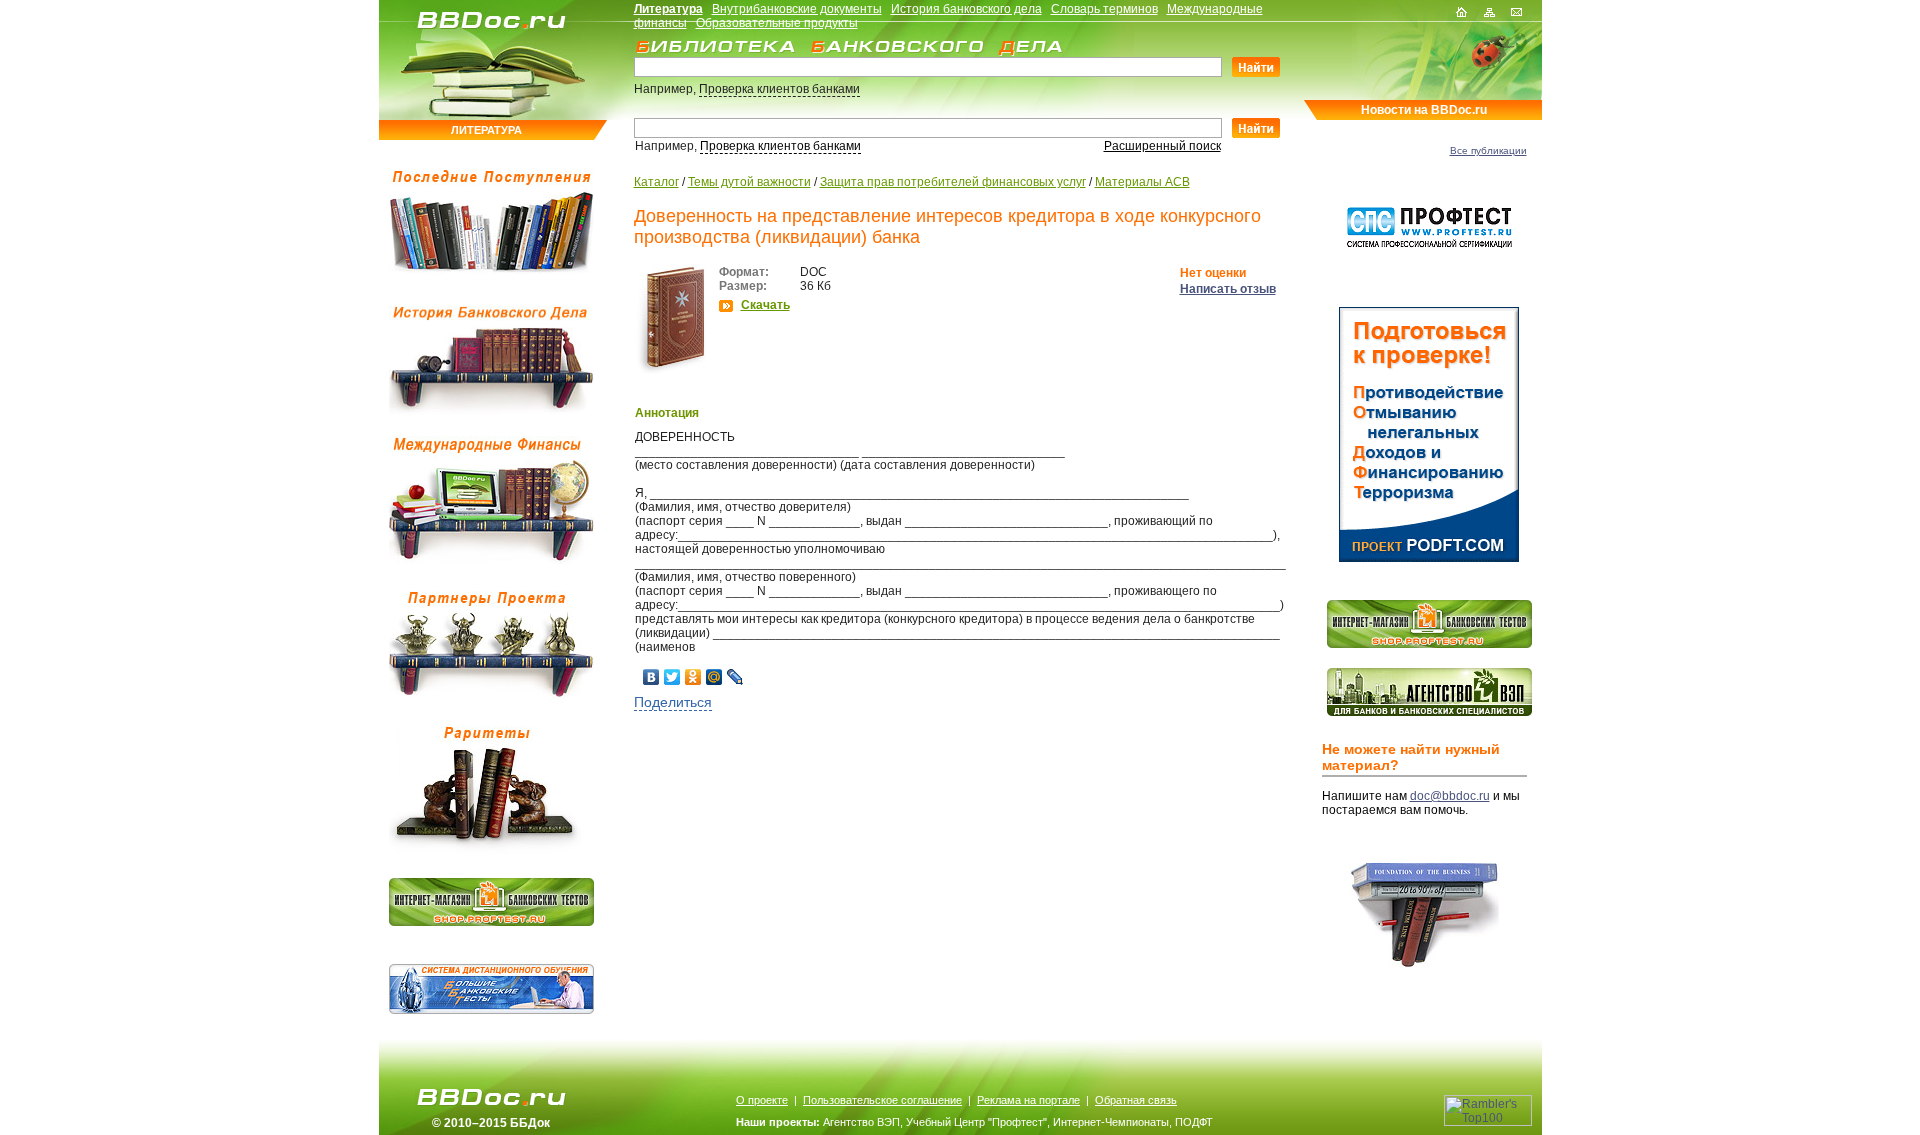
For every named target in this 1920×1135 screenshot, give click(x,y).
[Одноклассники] (693, 677)
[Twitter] (672, 677)
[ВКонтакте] (651, 677)
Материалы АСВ (1142, 182)
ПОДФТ (1194, 1122)
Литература (668, 9)
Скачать (765, 305)
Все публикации (1488, 150)
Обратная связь (1136, 1100)
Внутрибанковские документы (797, 9)
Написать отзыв (1228, 289)
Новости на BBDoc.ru (1424, 110)
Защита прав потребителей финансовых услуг (953, 182)
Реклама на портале (1028, 1100)
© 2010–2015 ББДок (491, 1123)
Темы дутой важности (749, 182)
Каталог (656, 182)
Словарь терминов (1104, 9)
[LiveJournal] (735, 677)
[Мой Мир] (714, 677)
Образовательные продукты (777, 23)
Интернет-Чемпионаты (1111, 1122)
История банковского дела (966, 9)
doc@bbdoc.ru (1450, 796)
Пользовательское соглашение (882, 1100)
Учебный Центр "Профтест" (976, 1122)
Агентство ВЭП (861, 1122)
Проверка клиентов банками (779, 89)
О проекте (762, 1100)
